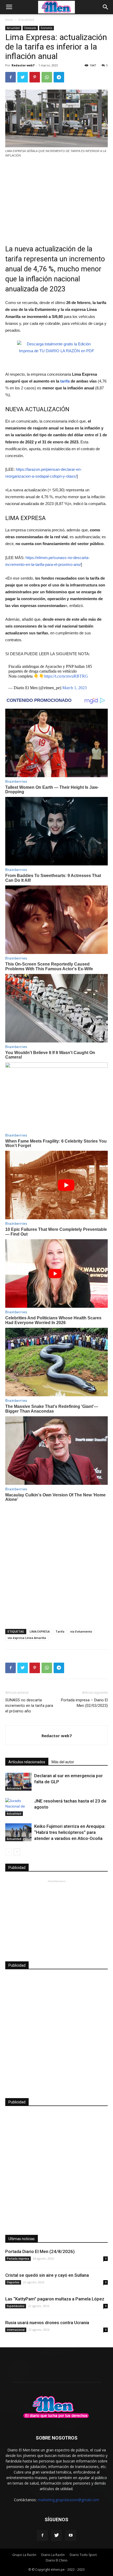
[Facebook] (42, 2535)
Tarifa (60, 1631)
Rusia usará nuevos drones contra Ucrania (47, 2323)
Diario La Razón (53, 2555)
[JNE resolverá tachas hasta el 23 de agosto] (18, 1807)
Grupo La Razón (24, 2555)
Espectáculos (16, 2306)
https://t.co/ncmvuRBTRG (66, 676)
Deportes (13, 2282)
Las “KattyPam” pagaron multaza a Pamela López (55, 2299)
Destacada (30, 28)
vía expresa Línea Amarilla (27, 1638)
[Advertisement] (56, 198)
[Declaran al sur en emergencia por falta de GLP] (18, 1782)
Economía (47, 28)
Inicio (9, 20)
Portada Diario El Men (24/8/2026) (40, 2251)
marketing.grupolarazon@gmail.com (68, 2500)
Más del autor (63, 1762)
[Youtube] (71, 2535)
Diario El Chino (57, 2560)
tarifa (64, 381)
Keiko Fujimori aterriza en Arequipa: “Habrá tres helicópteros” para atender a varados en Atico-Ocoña (70, 1832)
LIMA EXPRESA (40, 1631)
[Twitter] (56, 2535)
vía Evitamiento (81, 1631)
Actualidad (26, 20)
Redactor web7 (23, 65)
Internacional (16, 2330)
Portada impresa (18, 2259)
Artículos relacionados (27, 1762)
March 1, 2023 (75, 688)
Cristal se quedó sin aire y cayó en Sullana (47, 2275)
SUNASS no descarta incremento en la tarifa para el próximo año (29, 1706)
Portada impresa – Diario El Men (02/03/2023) (84, 1703)
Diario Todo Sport (83, 2555)
